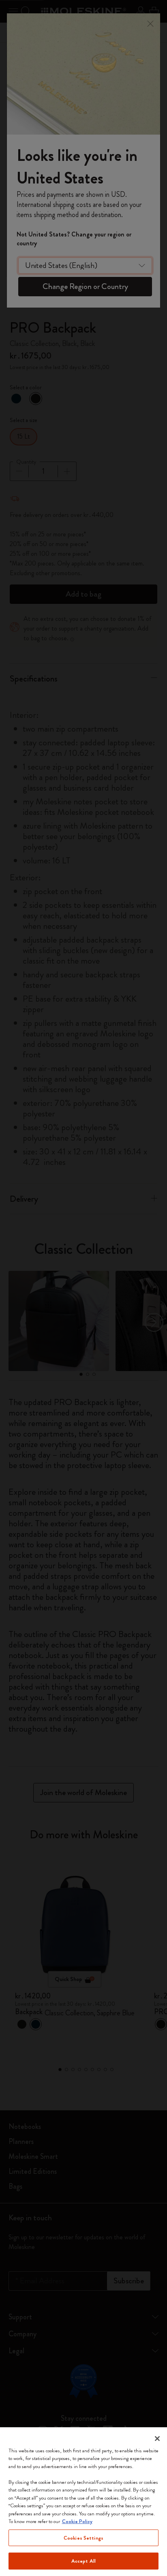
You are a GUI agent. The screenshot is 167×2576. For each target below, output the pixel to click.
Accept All (83, 2561)
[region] (83, 2502)
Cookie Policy (77, 2521)
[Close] (157, 2439)
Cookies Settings (83, 2538)
